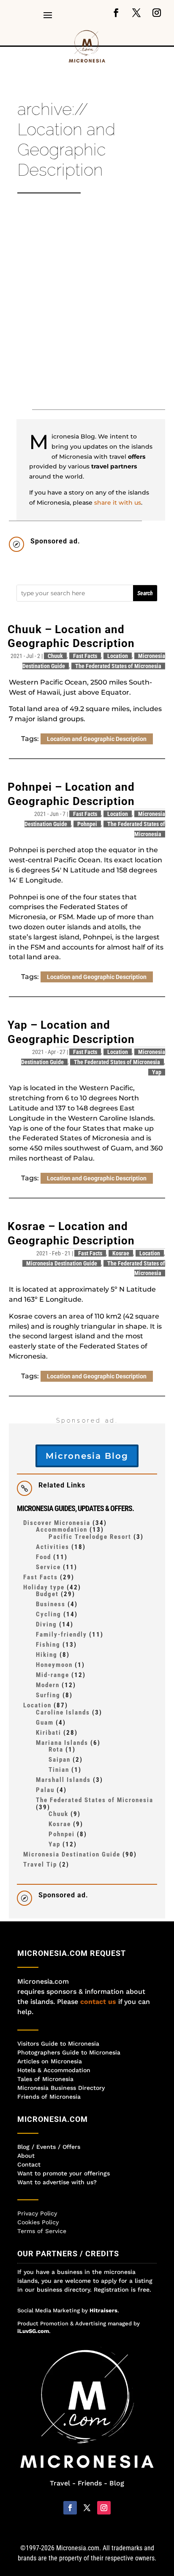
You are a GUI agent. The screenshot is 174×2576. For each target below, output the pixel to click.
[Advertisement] (87, 306)
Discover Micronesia (57, 1523)
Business (51, 1604)
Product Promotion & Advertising (62, 2323)
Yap (157, 1072)
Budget (47, 1594)
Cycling (49, 1614)
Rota (56, 1749)
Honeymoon (54, 1665)
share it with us (118, 503)
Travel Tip (40, 1864)
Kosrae (121, 1253)
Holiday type (44, 1587)
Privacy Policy (37, 2213)
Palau (45, 1790)
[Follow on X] (136, 13)
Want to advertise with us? (57, 2182)
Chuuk (55, 656)
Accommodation (62, 1530)
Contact (29, 2164)
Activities (53, 1547)
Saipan (60, 1760)
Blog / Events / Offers (49, 2147)
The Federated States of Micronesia (118, 666)
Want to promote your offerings (64, 2173)
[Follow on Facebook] (116, 13)
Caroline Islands (63, 1712)
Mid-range (53, 1675)
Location (118, 656)
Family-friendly (61, 1634)
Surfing (48, 1695)
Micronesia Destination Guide (62, 1263)
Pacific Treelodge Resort (90, 1537)
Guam (45, 1723)
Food (43, 1557)
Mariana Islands (62, 1743)
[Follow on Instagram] (157, 13)
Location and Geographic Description (97, 739)
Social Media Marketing (49, 2310)
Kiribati (49, 1733)
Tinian (59, 1770)
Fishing (48, 1645)
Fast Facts (85, 656)
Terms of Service (42, 2231)
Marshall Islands (63, 1780)
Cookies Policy (38, 2222)
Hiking (47, 1655)
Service (48, 1567)
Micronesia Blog (87, 1456)
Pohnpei (87, 824)
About (26, 2156)
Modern (48, 1685)
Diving (46, 1624)
